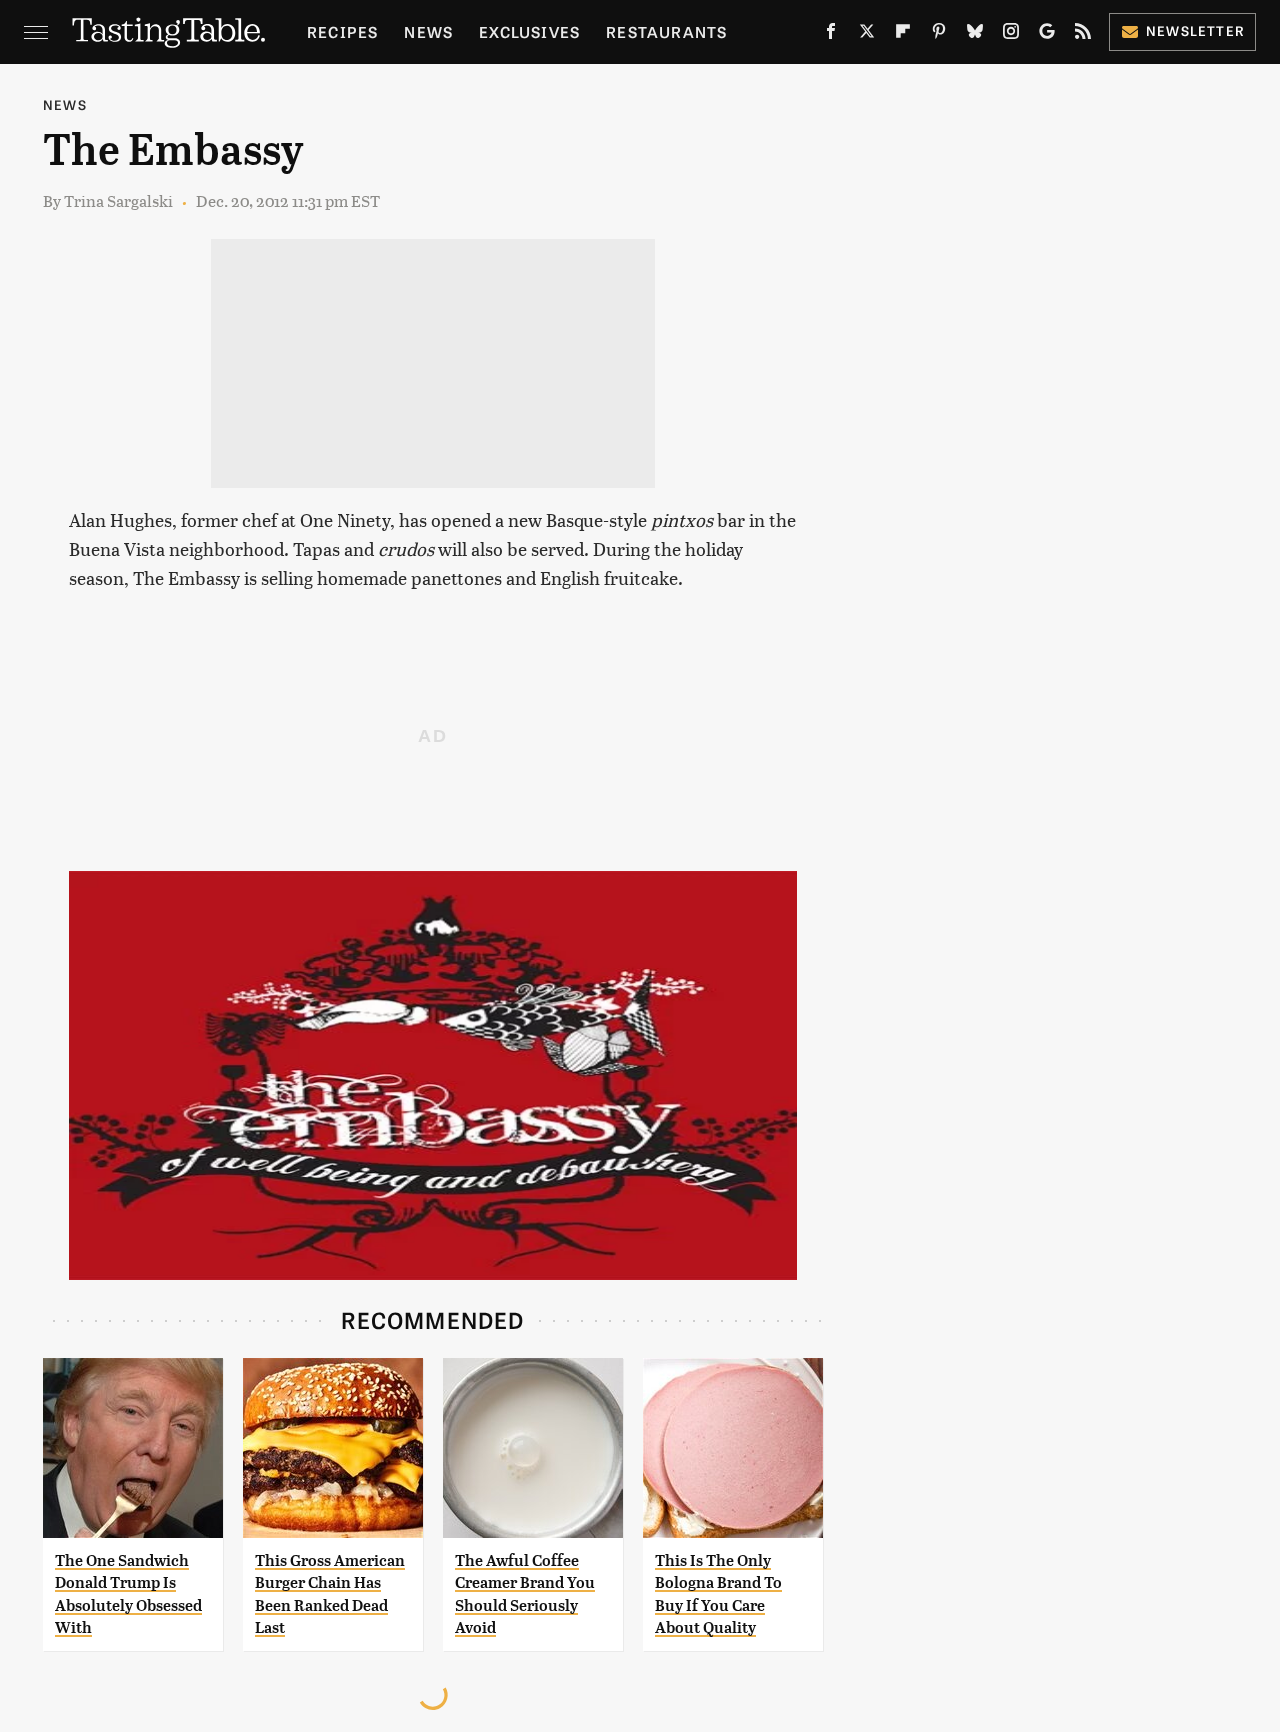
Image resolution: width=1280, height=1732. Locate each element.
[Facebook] (831, 35)
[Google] (1047, 35)
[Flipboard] (903, 35)
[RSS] (1083, 35)
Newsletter (1195, 30)
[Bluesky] (975, 35)
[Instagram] (1011, 35)
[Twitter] (867, 35)
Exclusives (529, 31)
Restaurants (666, 31)
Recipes (342, 31)
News (428, 31)
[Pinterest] (939, 35)
